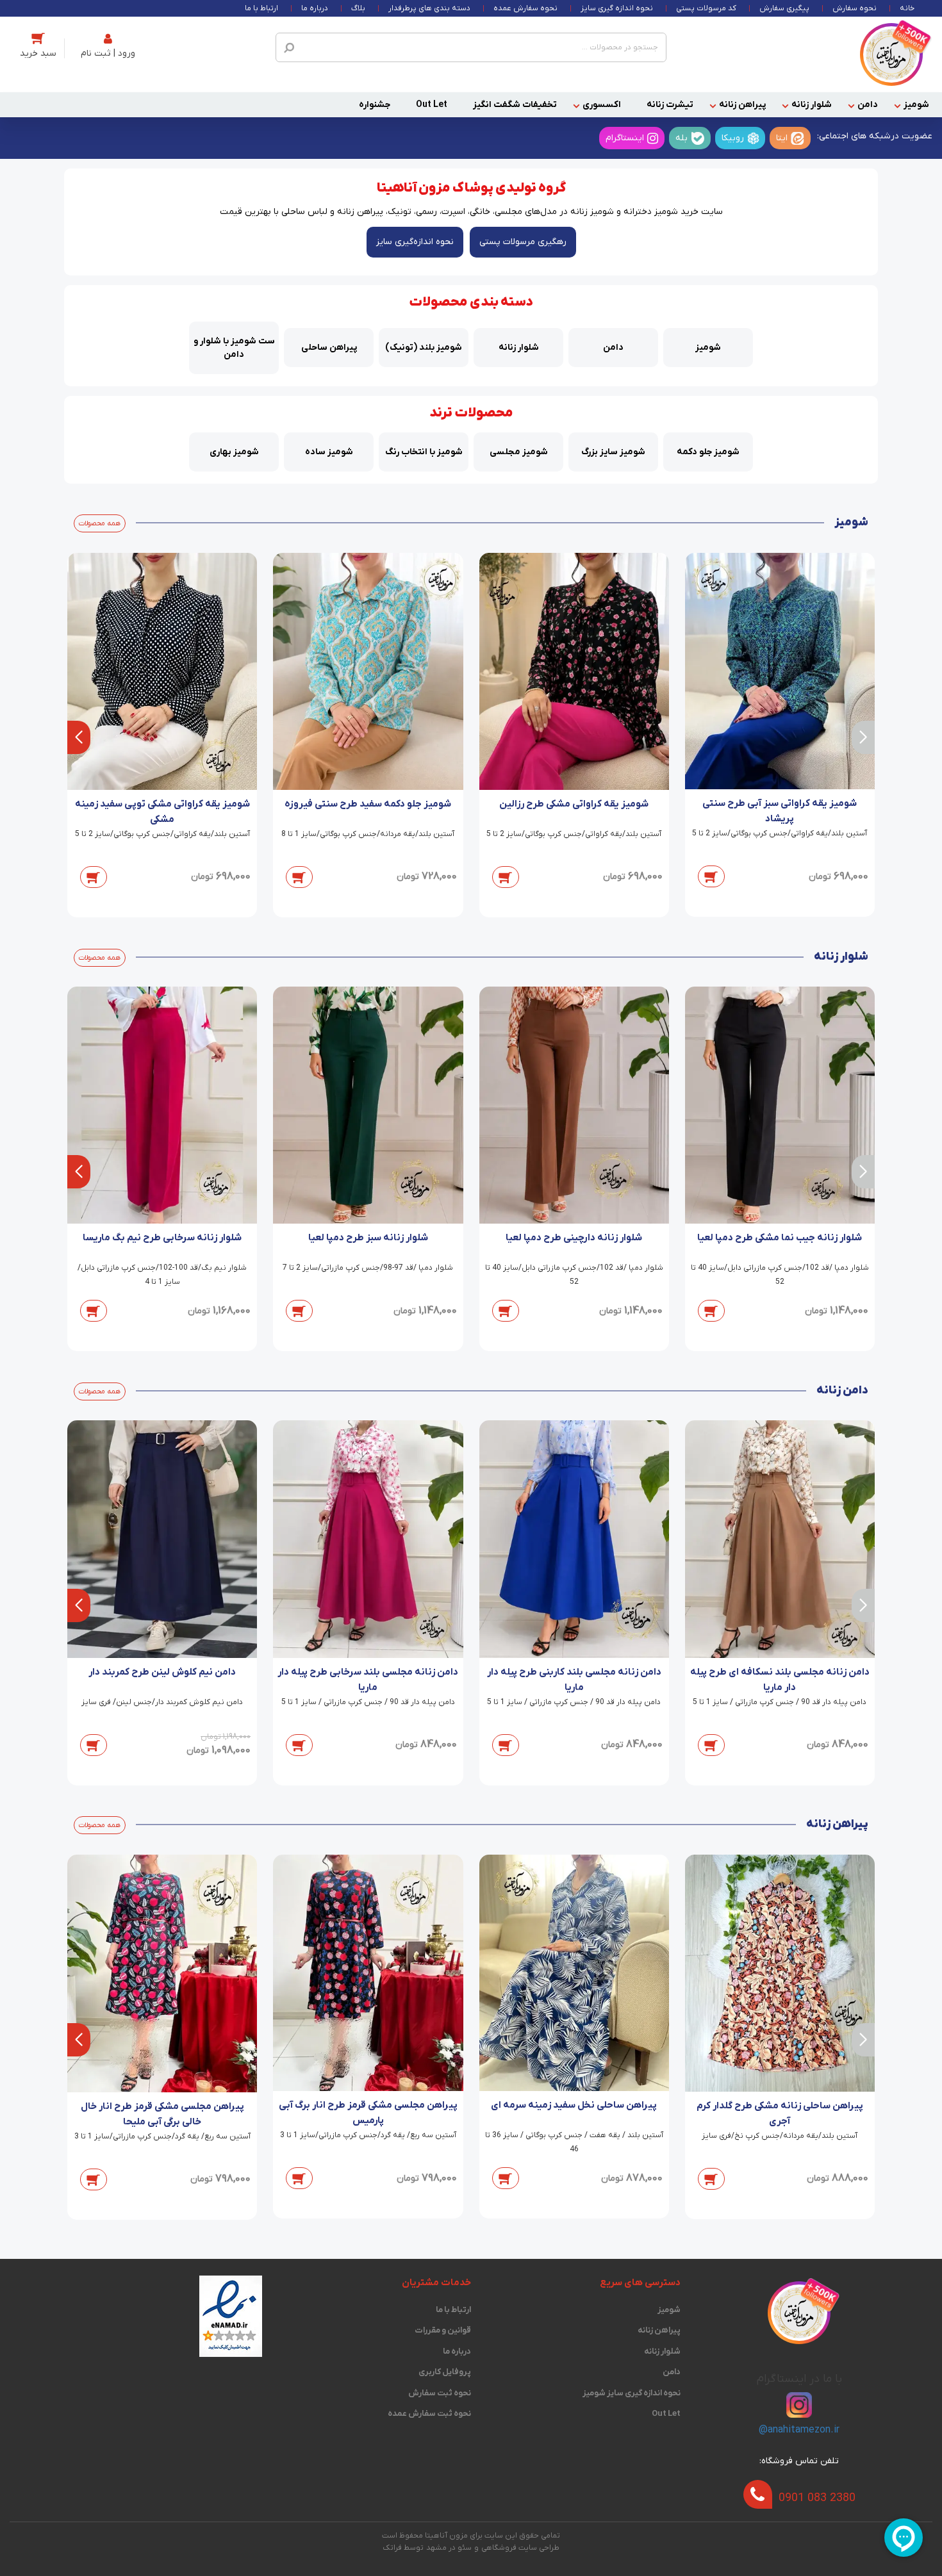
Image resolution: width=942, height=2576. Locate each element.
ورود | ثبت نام (108, 53)
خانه (907, 8)
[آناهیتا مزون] (891, 54)
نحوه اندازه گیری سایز (617, 8)
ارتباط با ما (261, 8)
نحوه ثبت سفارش (440, 2393)
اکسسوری (602, 105)
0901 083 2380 (817, 2498)
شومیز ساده (329, 452)
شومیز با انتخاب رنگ (424, 452)
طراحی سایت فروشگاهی (520, 2548)
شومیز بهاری (234, 452)
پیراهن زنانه (742, 105)
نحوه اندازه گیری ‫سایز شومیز (632, 2393)
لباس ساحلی (304, 212)
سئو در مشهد (449, 2548)
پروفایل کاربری (445, 2372)
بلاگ (358, 8)
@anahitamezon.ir (799, 2430)
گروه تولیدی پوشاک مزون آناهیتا (471, 188)
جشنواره (375, 105)
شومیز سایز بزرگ (613, 452)
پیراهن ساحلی (329, 348)
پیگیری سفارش (784, 8)
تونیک (400, 212)
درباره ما (315, 8)
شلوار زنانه (812, 105)
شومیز (916, 105)
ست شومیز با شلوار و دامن (234, 348)
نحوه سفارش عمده (525, 8)
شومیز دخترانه (651, 212)
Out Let (432, 105)
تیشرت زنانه (670, 105)
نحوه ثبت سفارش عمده (429, 2414)
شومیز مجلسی (519, 452)
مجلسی (508, 212)
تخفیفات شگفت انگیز (515, 105)
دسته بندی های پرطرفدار (429, 8)
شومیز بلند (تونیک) (424, 348)
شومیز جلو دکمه (708, 452)
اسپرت (453, 212)
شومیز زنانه (592, 212)
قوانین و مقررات (443, 2330)
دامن (868, 105)
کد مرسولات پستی (706, 8)
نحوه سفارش (855, 8)
